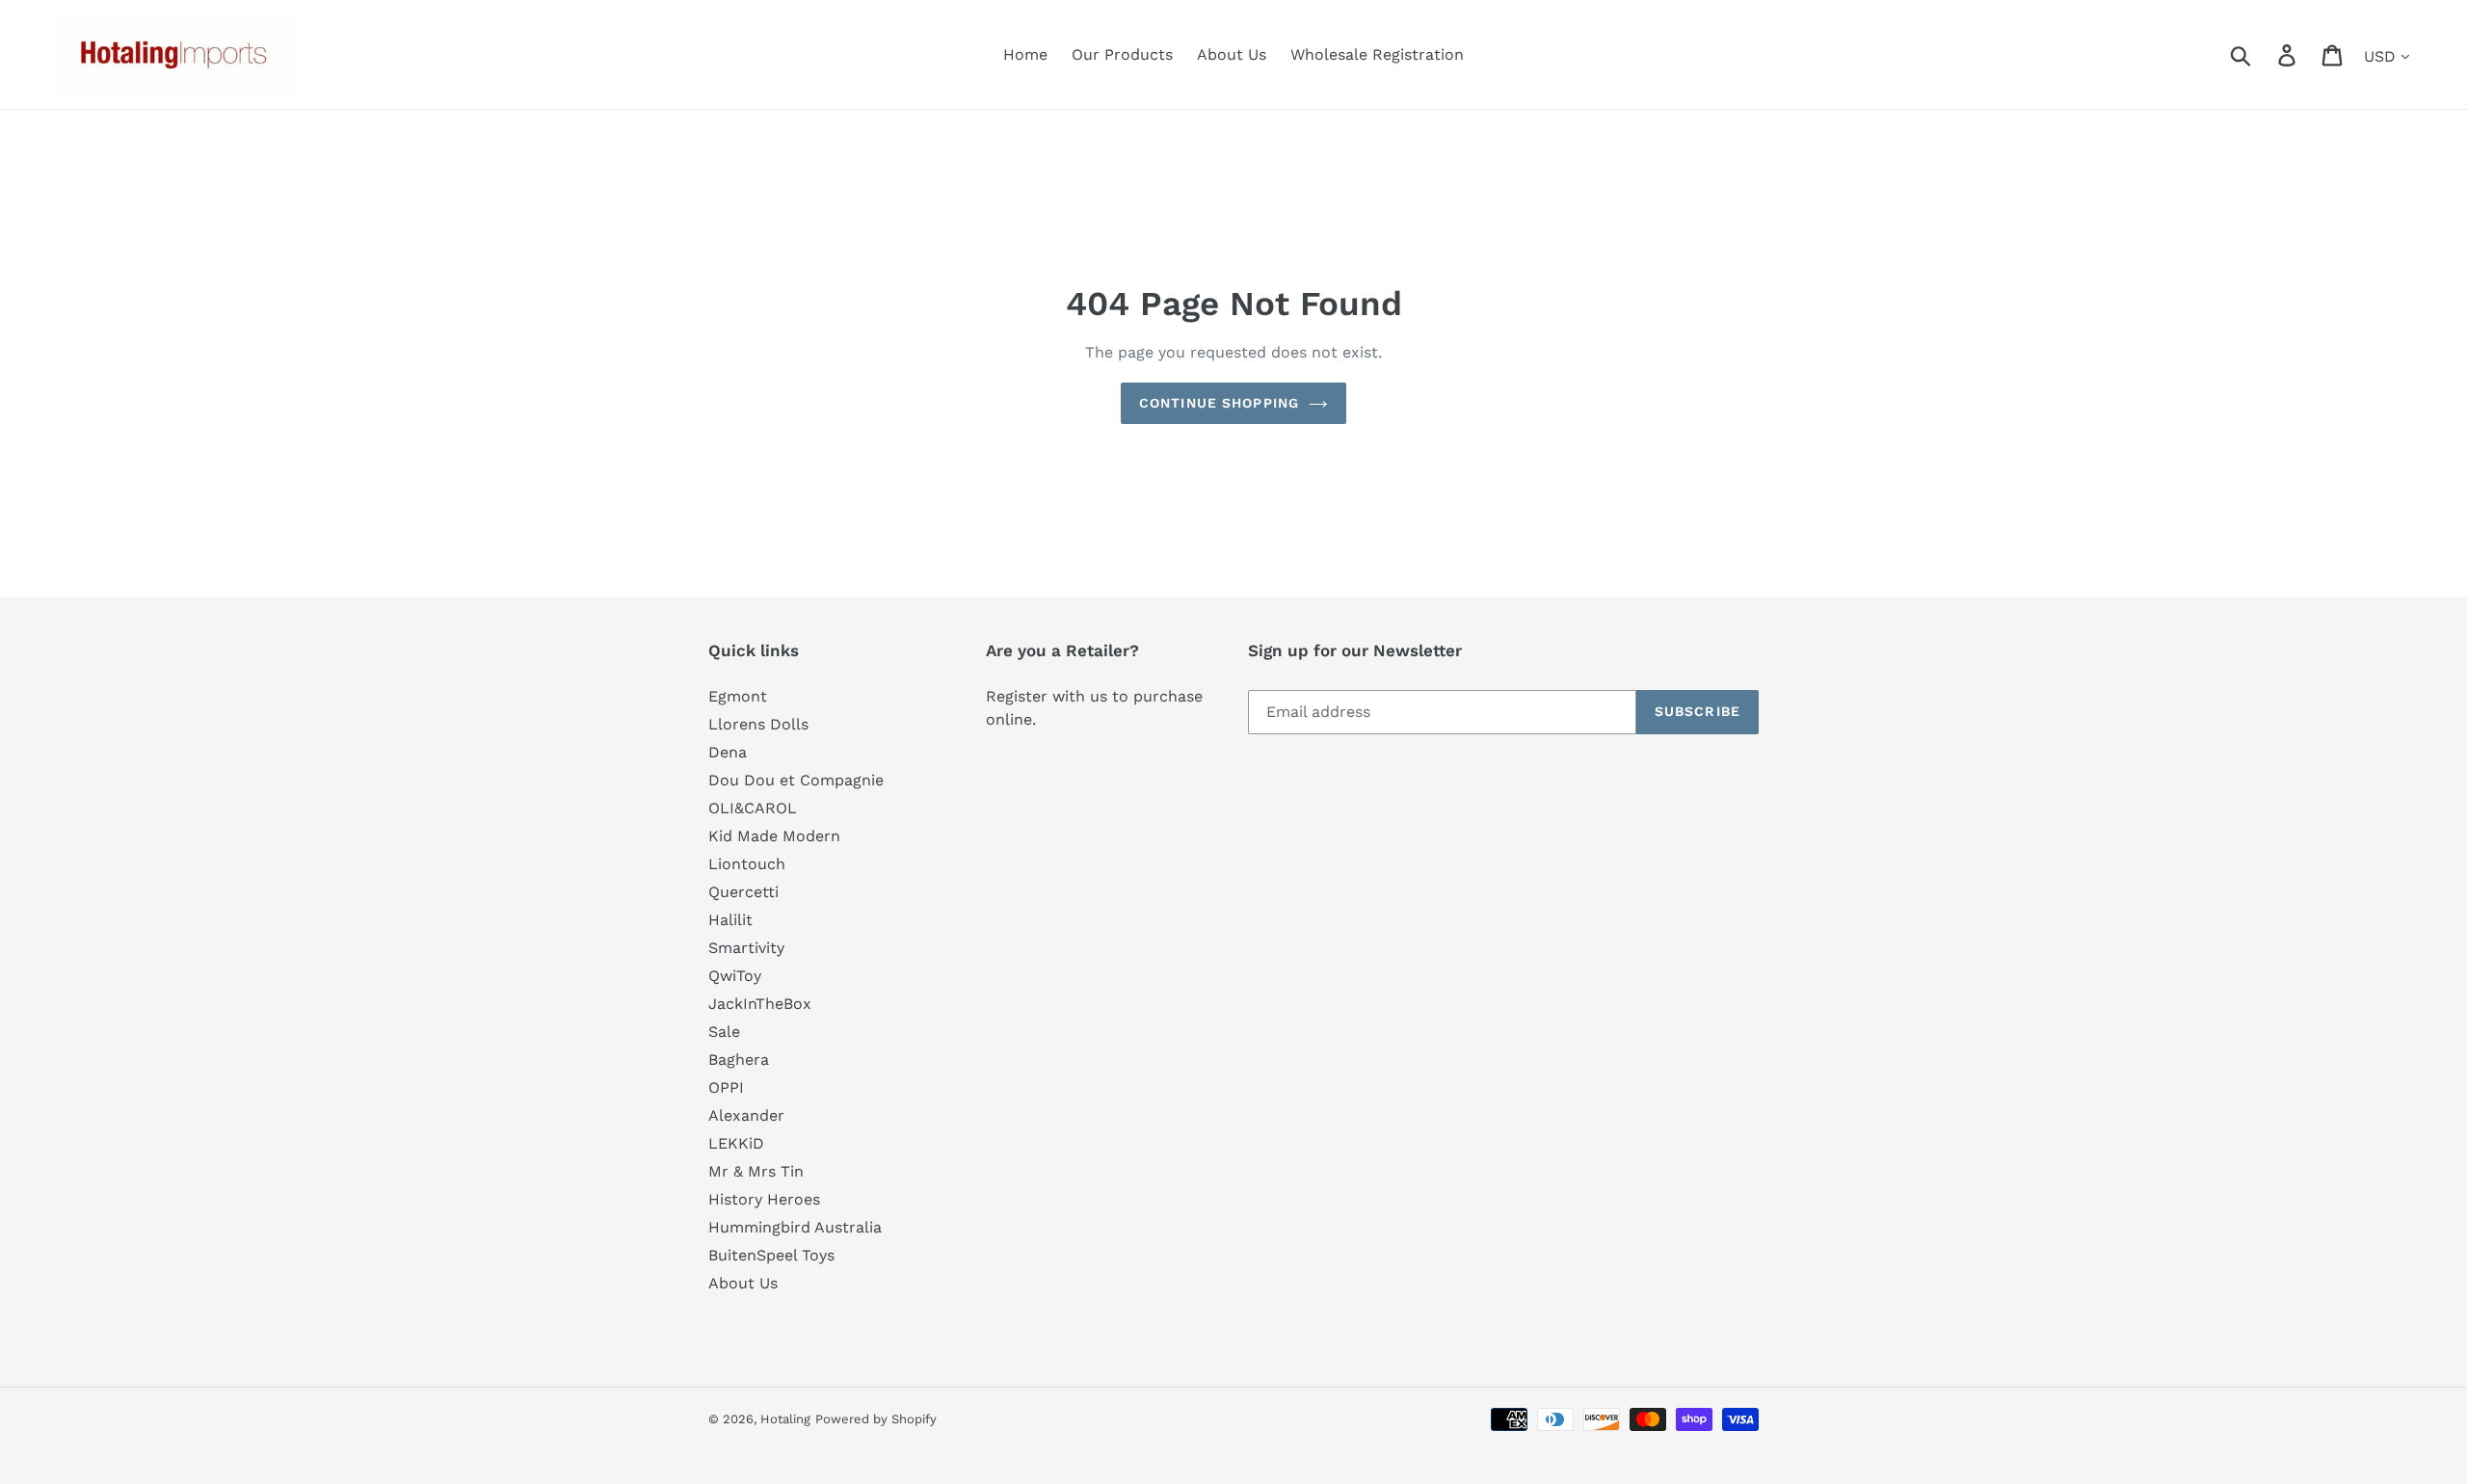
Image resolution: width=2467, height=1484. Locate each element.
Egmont (738, 696)
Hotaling (785, 1419)
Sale (724, 1032)
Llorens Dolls (758, 724)
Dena (728, 752)
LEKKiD (736, 1143)
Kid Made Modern (774, 836)
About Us (743, 1283)
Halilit (730, 920)
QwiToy (735, 976)
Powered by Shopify (876, 1419)
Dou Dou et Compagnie (796, 780)
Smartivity (746, 948)
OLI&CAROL (753, 808)
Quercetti (743, 892)
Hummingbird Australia (795, 1227)
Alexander (746, 1115)
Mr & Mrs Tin (756, 1171)
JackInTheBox (760, 1004)
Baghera (739, 1060)
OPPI (726, 1087)
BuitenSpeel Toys (771, 1255)
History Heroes (764, 1199)
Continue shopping (1219, 403)
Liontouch (747, 864)
